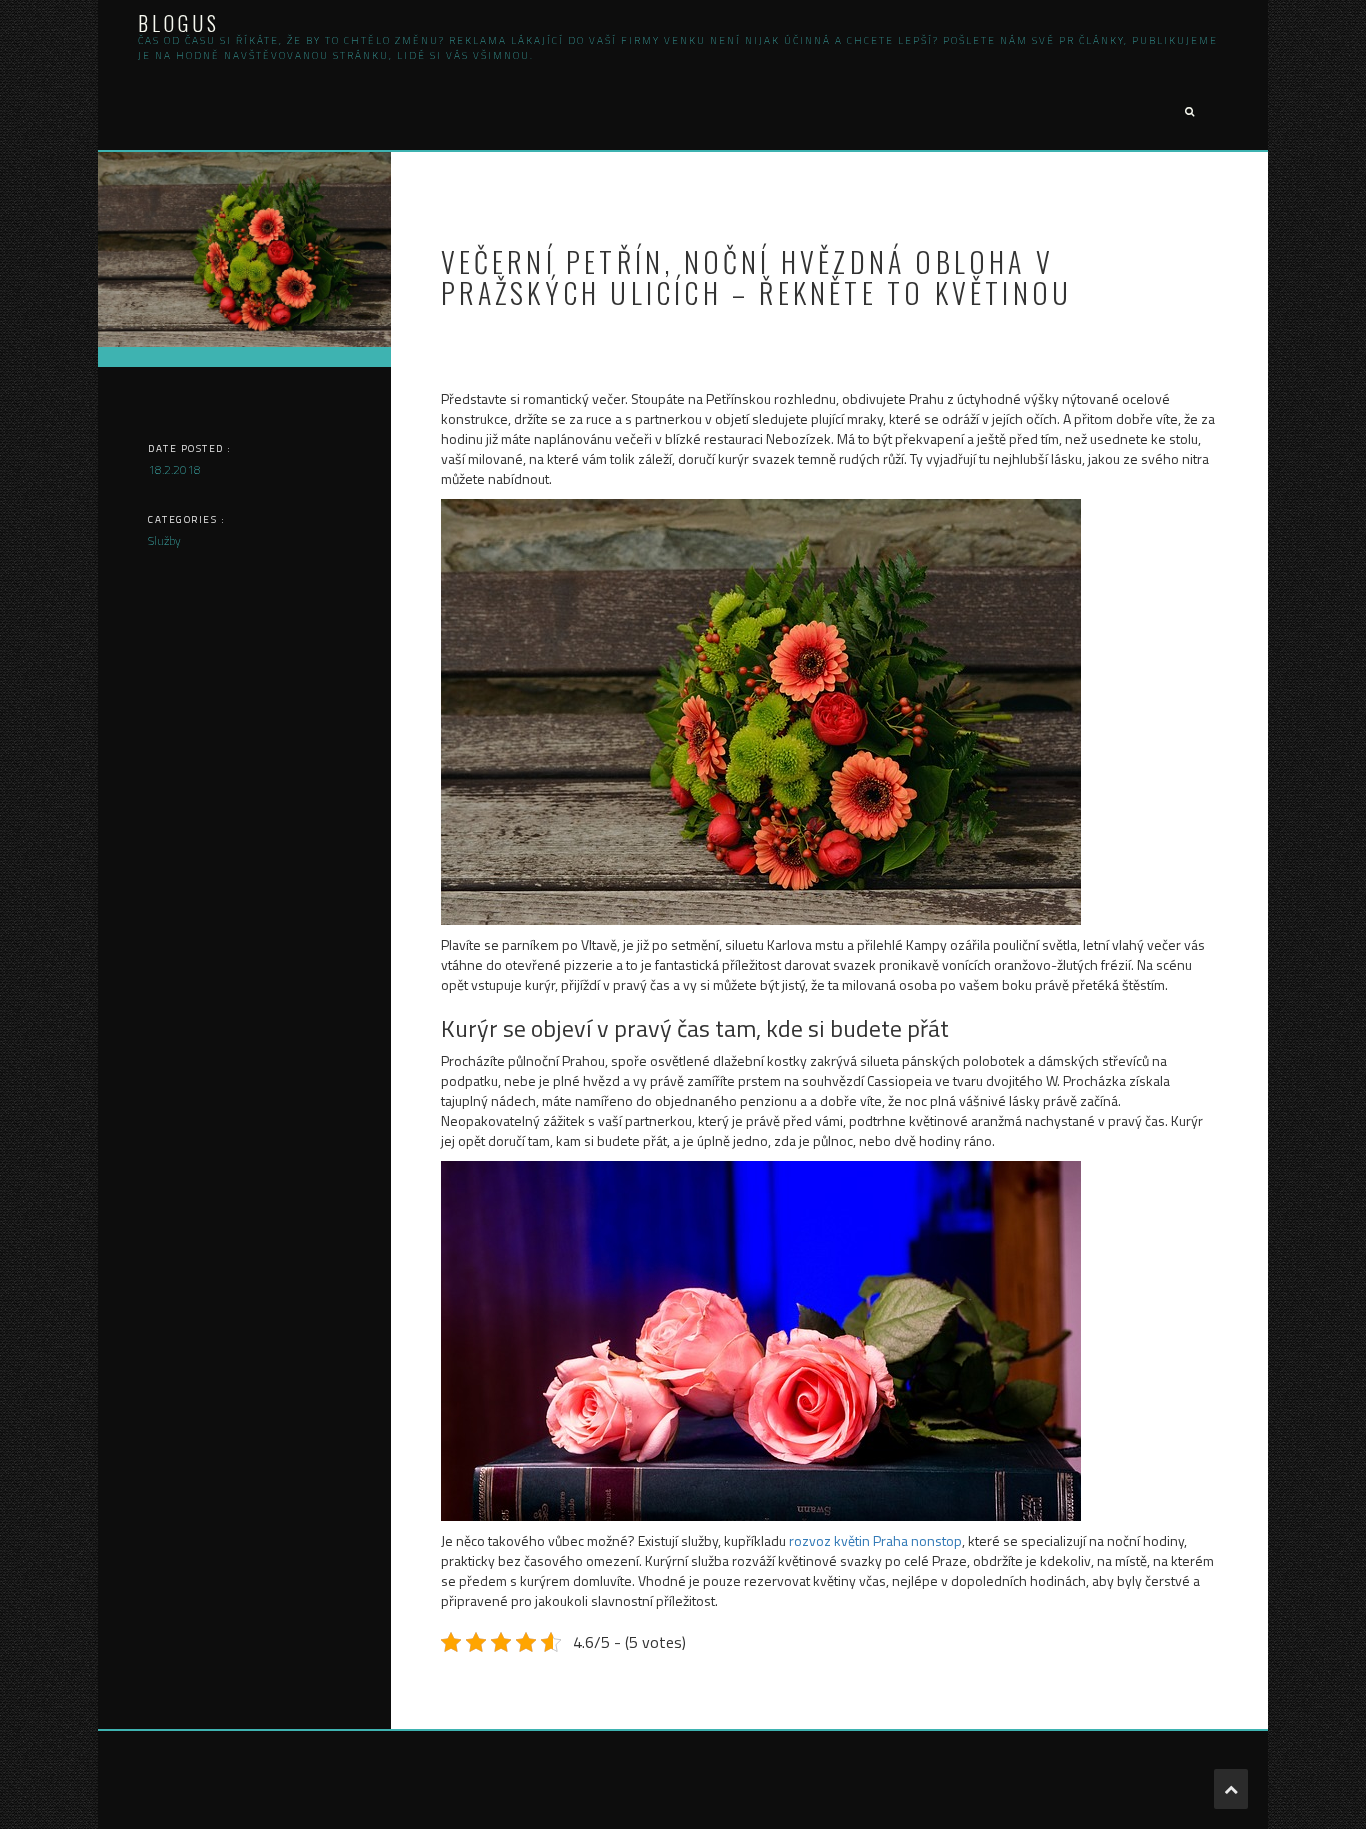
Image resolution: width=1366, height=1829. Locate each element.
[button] (1189, 112)
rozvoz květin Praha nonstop (875, 1540)
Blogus (179, 23)
